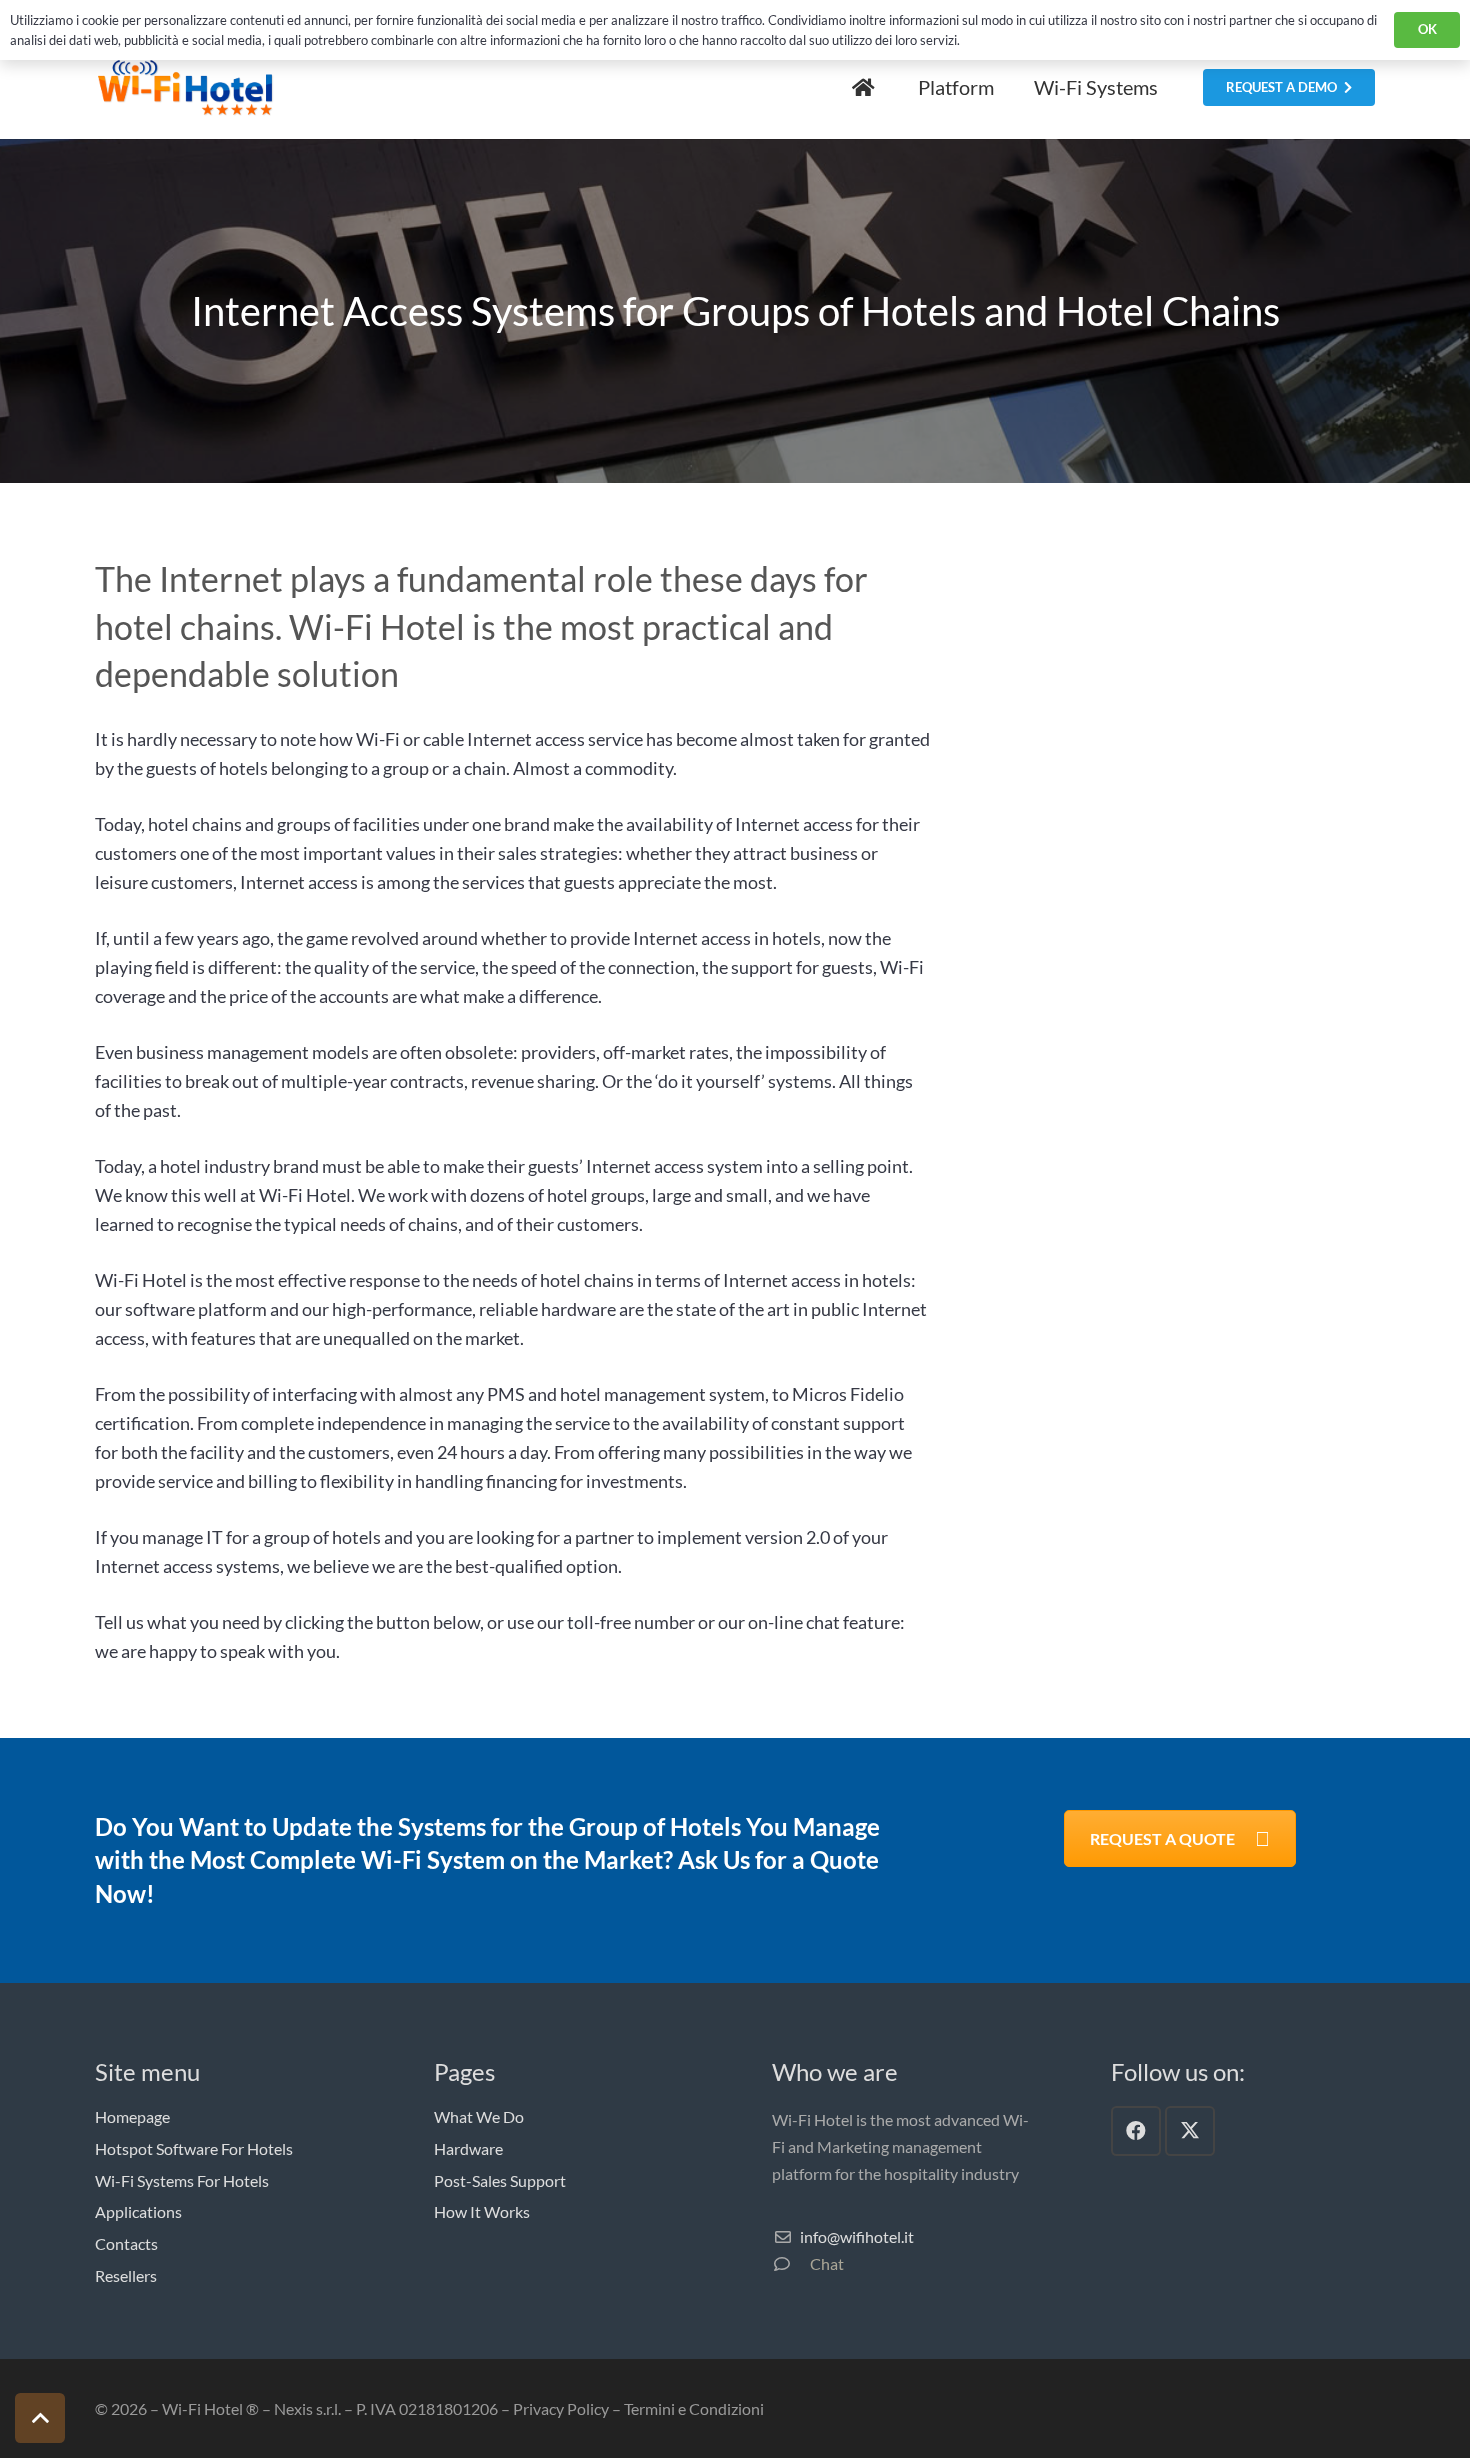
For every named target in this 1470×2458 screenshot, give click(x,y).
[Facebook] (1136, 2131)
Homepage (132, 2116)
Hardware (468, 2148)
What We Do (479, 2116)
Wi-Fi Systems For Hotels (182, 2180)
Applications (138, 2211)
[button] (40, 2418)
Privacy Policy (561, 2408)
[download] (185, 88)
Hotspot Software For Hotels (194, 2148)
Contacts (126, 2243)
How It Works (482, 2211)
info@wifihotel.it (857, 2236)
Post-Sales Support (500, 2180)
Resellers (126, 2275)
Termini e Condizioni (694, 2408)
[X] (1190, 2131)
